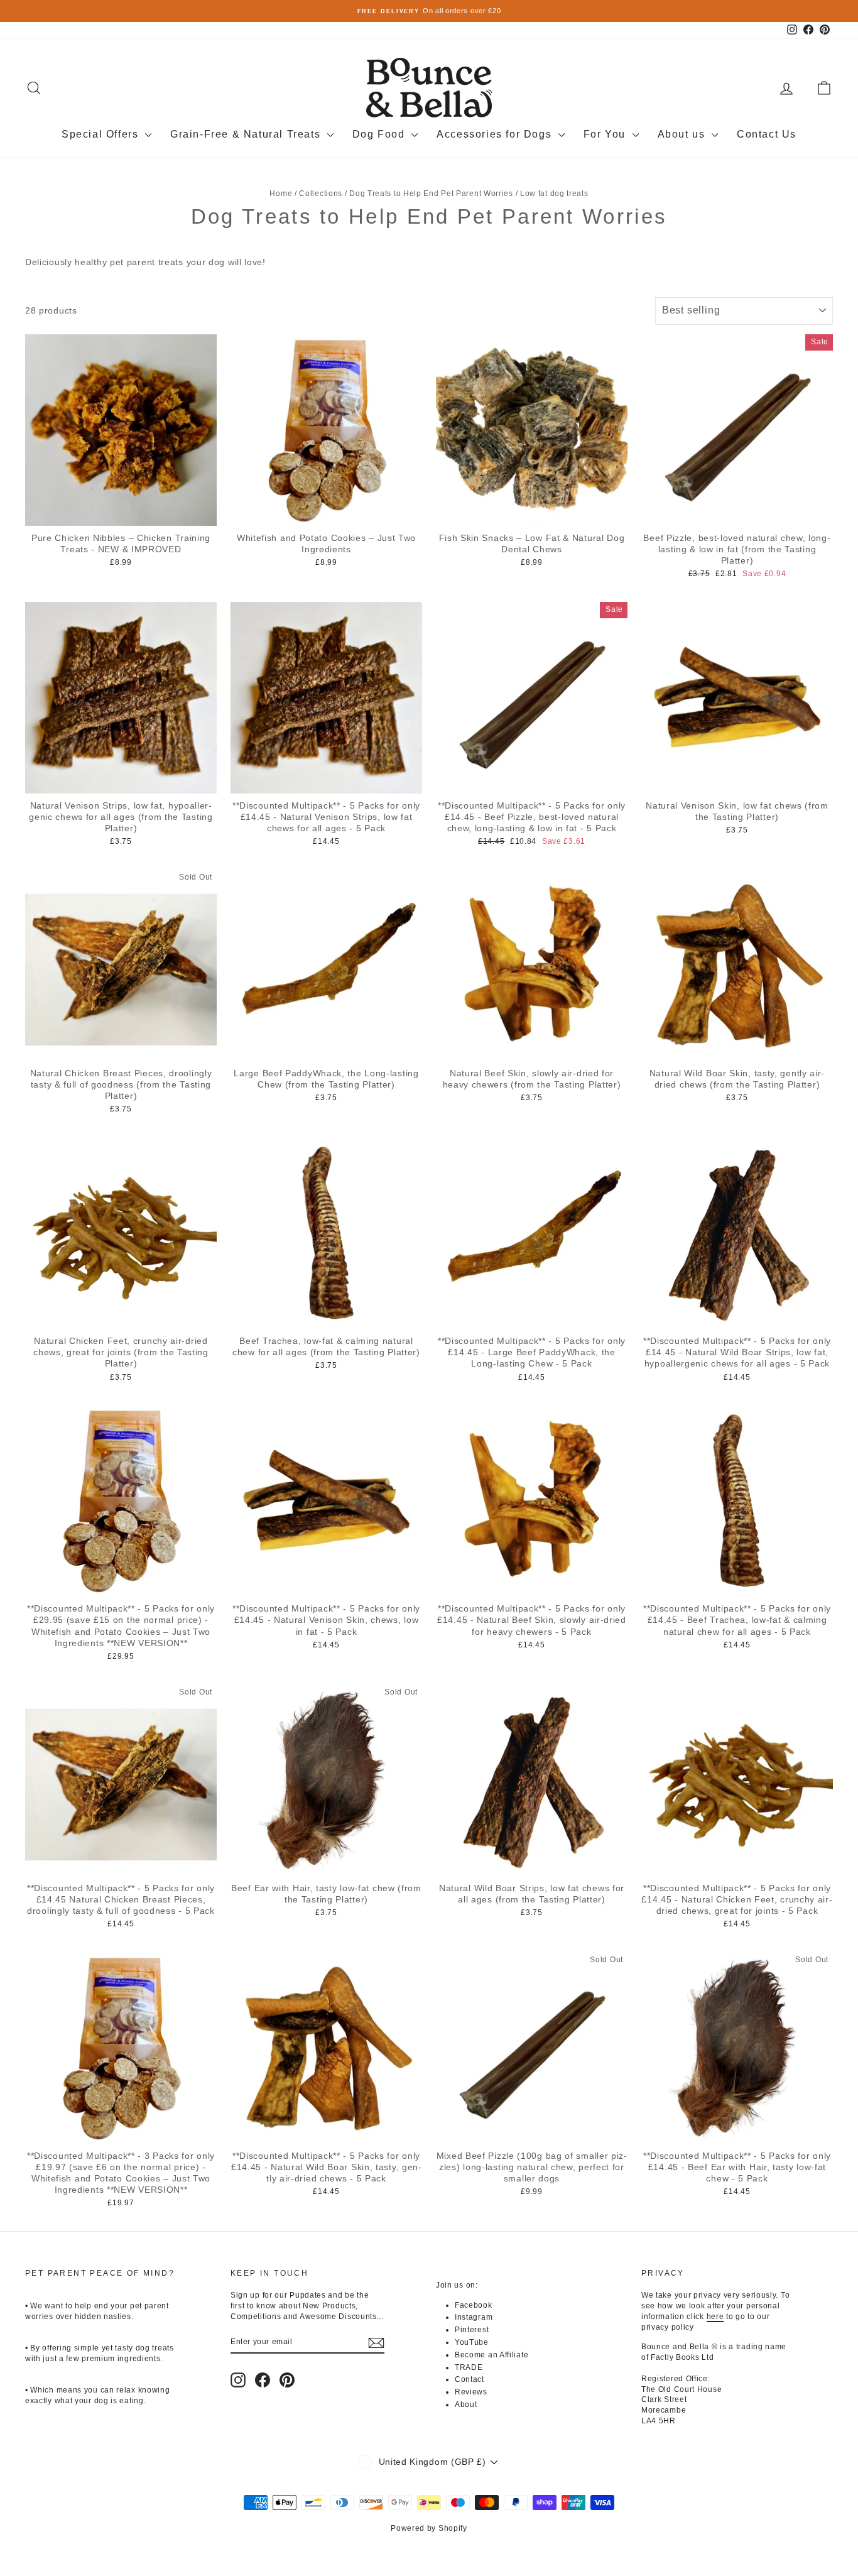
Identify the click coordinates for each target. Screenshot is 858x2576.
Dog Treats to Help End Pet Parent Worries (431, 194)
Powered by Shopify (429, 2528)
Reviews (471, 2392)
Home (281, 194)
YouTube (472, 2342)
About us (683, 134)
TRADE (469, 2367)
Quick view (121, 513)
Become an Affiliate (491, 2355)
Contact (470, 2379)
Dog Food (380, 134)
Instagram (474, 2317)
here (715, 2317)
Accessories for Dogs (496, 134)
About (466, 2404)
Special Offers (102, 134)
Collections (321, 194)
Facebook (474, 2305)
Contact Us (767, 134)
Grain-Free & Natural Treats (247, 134)
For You (606, 134)
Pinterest (472, 2330)
